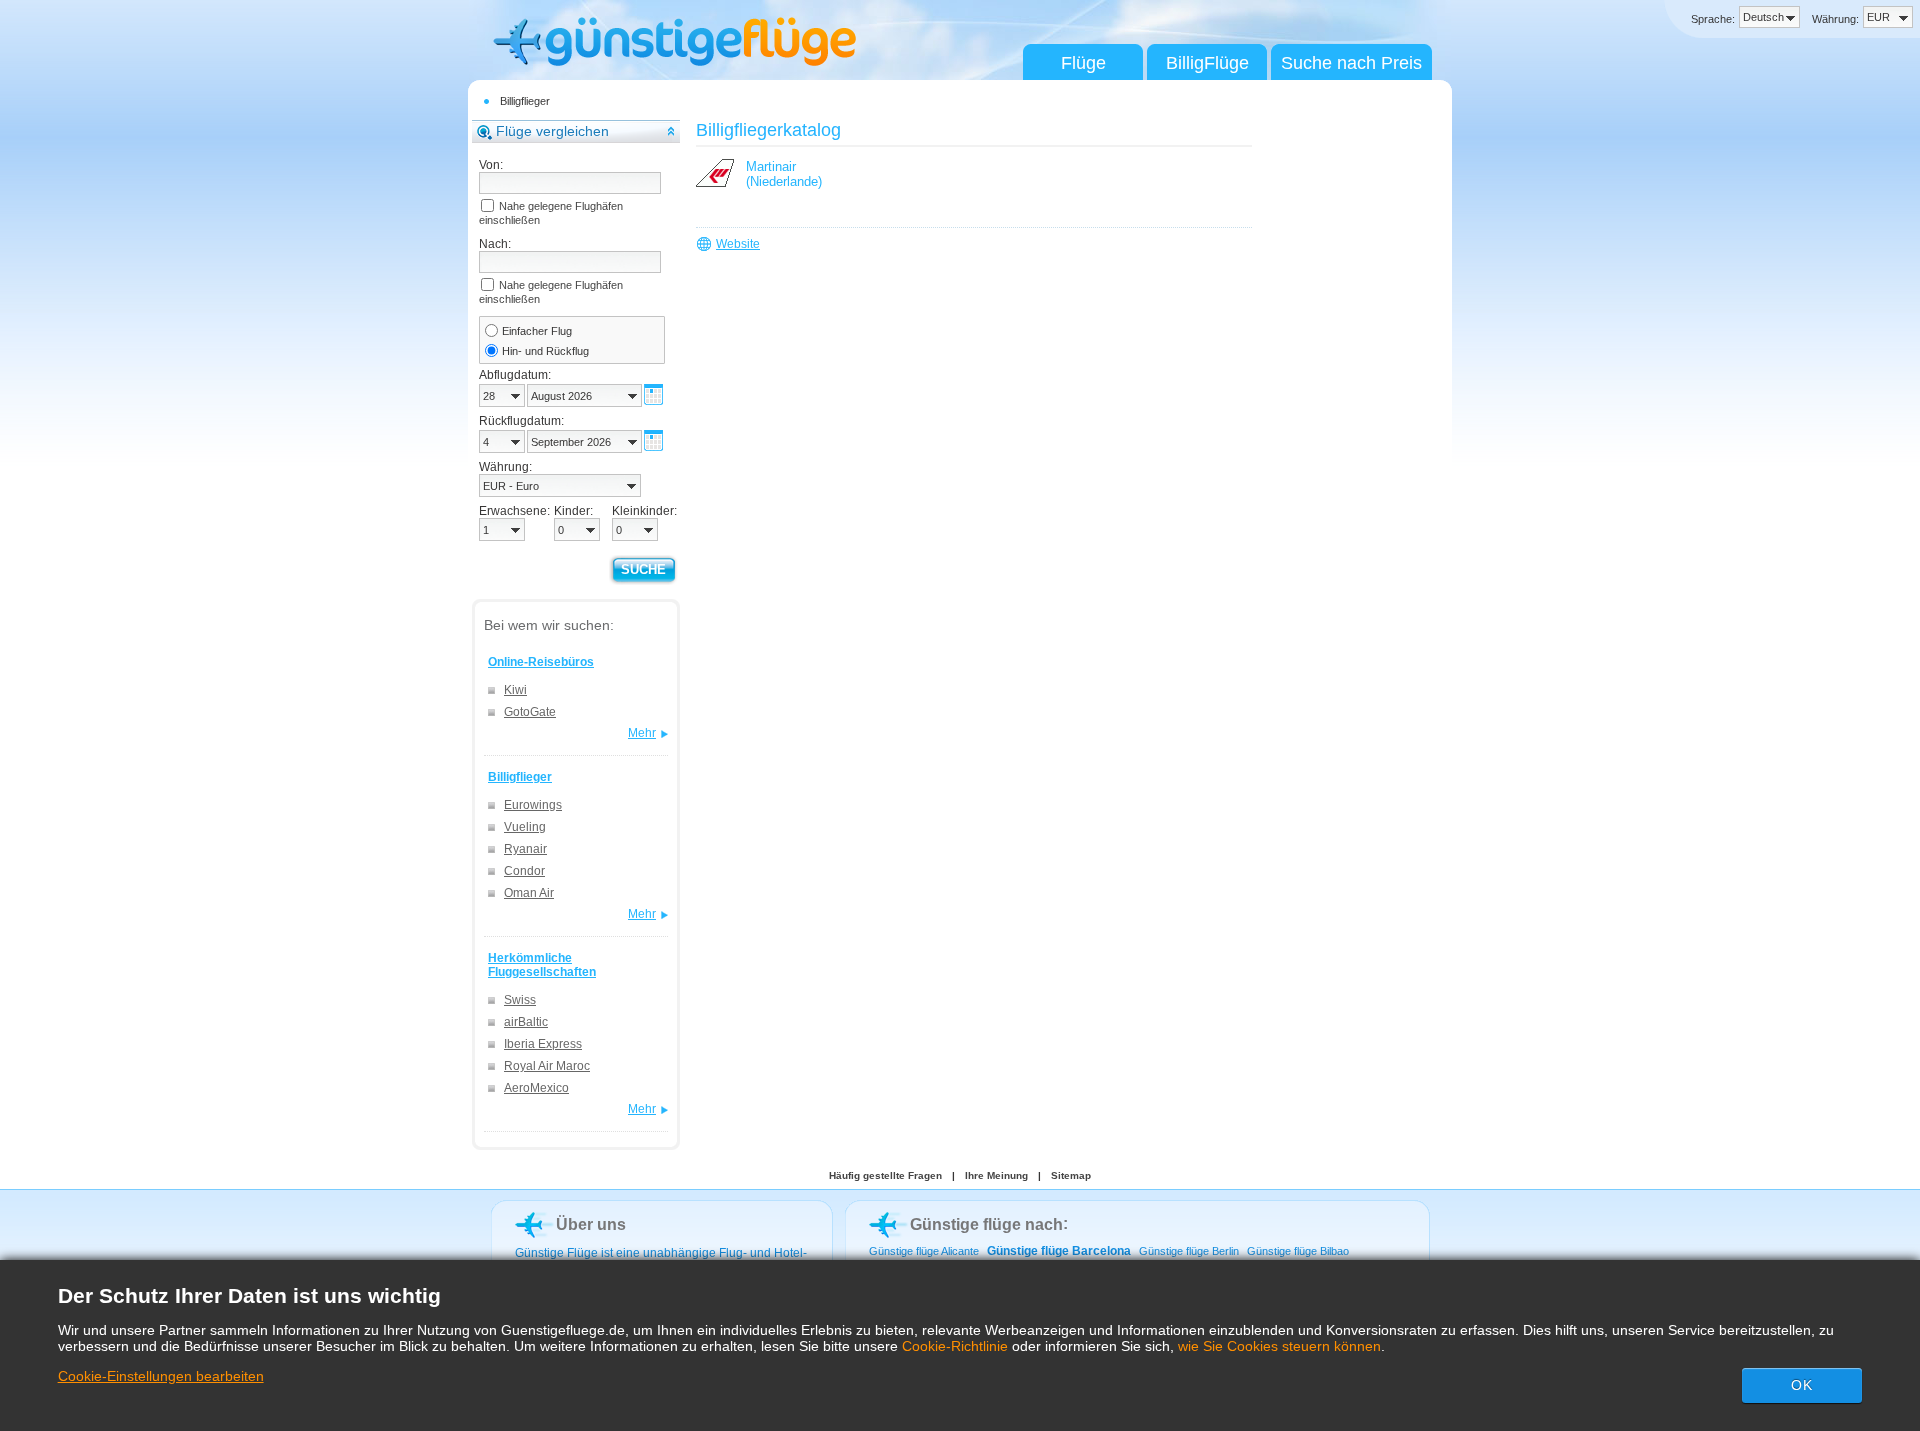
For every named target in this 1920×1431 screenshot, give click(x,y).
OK (1802, 1385)
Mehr (642, 733)
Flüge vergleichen (552, 131)
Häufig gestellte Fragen (885, 1175)
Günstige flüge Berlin (1189, 1251)
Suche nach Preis (1351, 63)
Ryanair (525, 849)
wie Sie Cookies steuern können (1279, 1346)
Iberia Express (543, 1044)
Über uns (591, 1224)
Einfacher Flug (537, 331)
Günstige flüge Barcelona (1059, 1251)
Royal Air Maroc (547, 1066)
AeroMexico (536, 1088)
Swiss (520, 1000)
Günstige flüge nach (986, 1224)
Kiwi (515, 690)
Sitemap (1071, 1175)
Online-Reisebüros (541, 662)
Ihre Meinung (996, 1175)
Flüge (1083, 63)
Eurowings (533, 805)
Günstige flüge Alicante (924, 1251)
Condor (524, 871)
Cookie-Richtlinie (955, 1346)
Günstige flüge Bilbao (1298, 1251)
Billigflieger (525, 101)
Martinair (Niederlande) (784, 174)
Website (738, 244)
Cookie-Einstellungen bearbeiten (161, 1376)
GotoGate (530, 712)
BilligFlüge (1207, 63)
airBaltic (526, 1022)
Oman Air (529, 893)
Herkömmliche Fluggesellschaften (542, 965)
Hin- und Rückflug (545, 351)
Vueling (525, 827)
